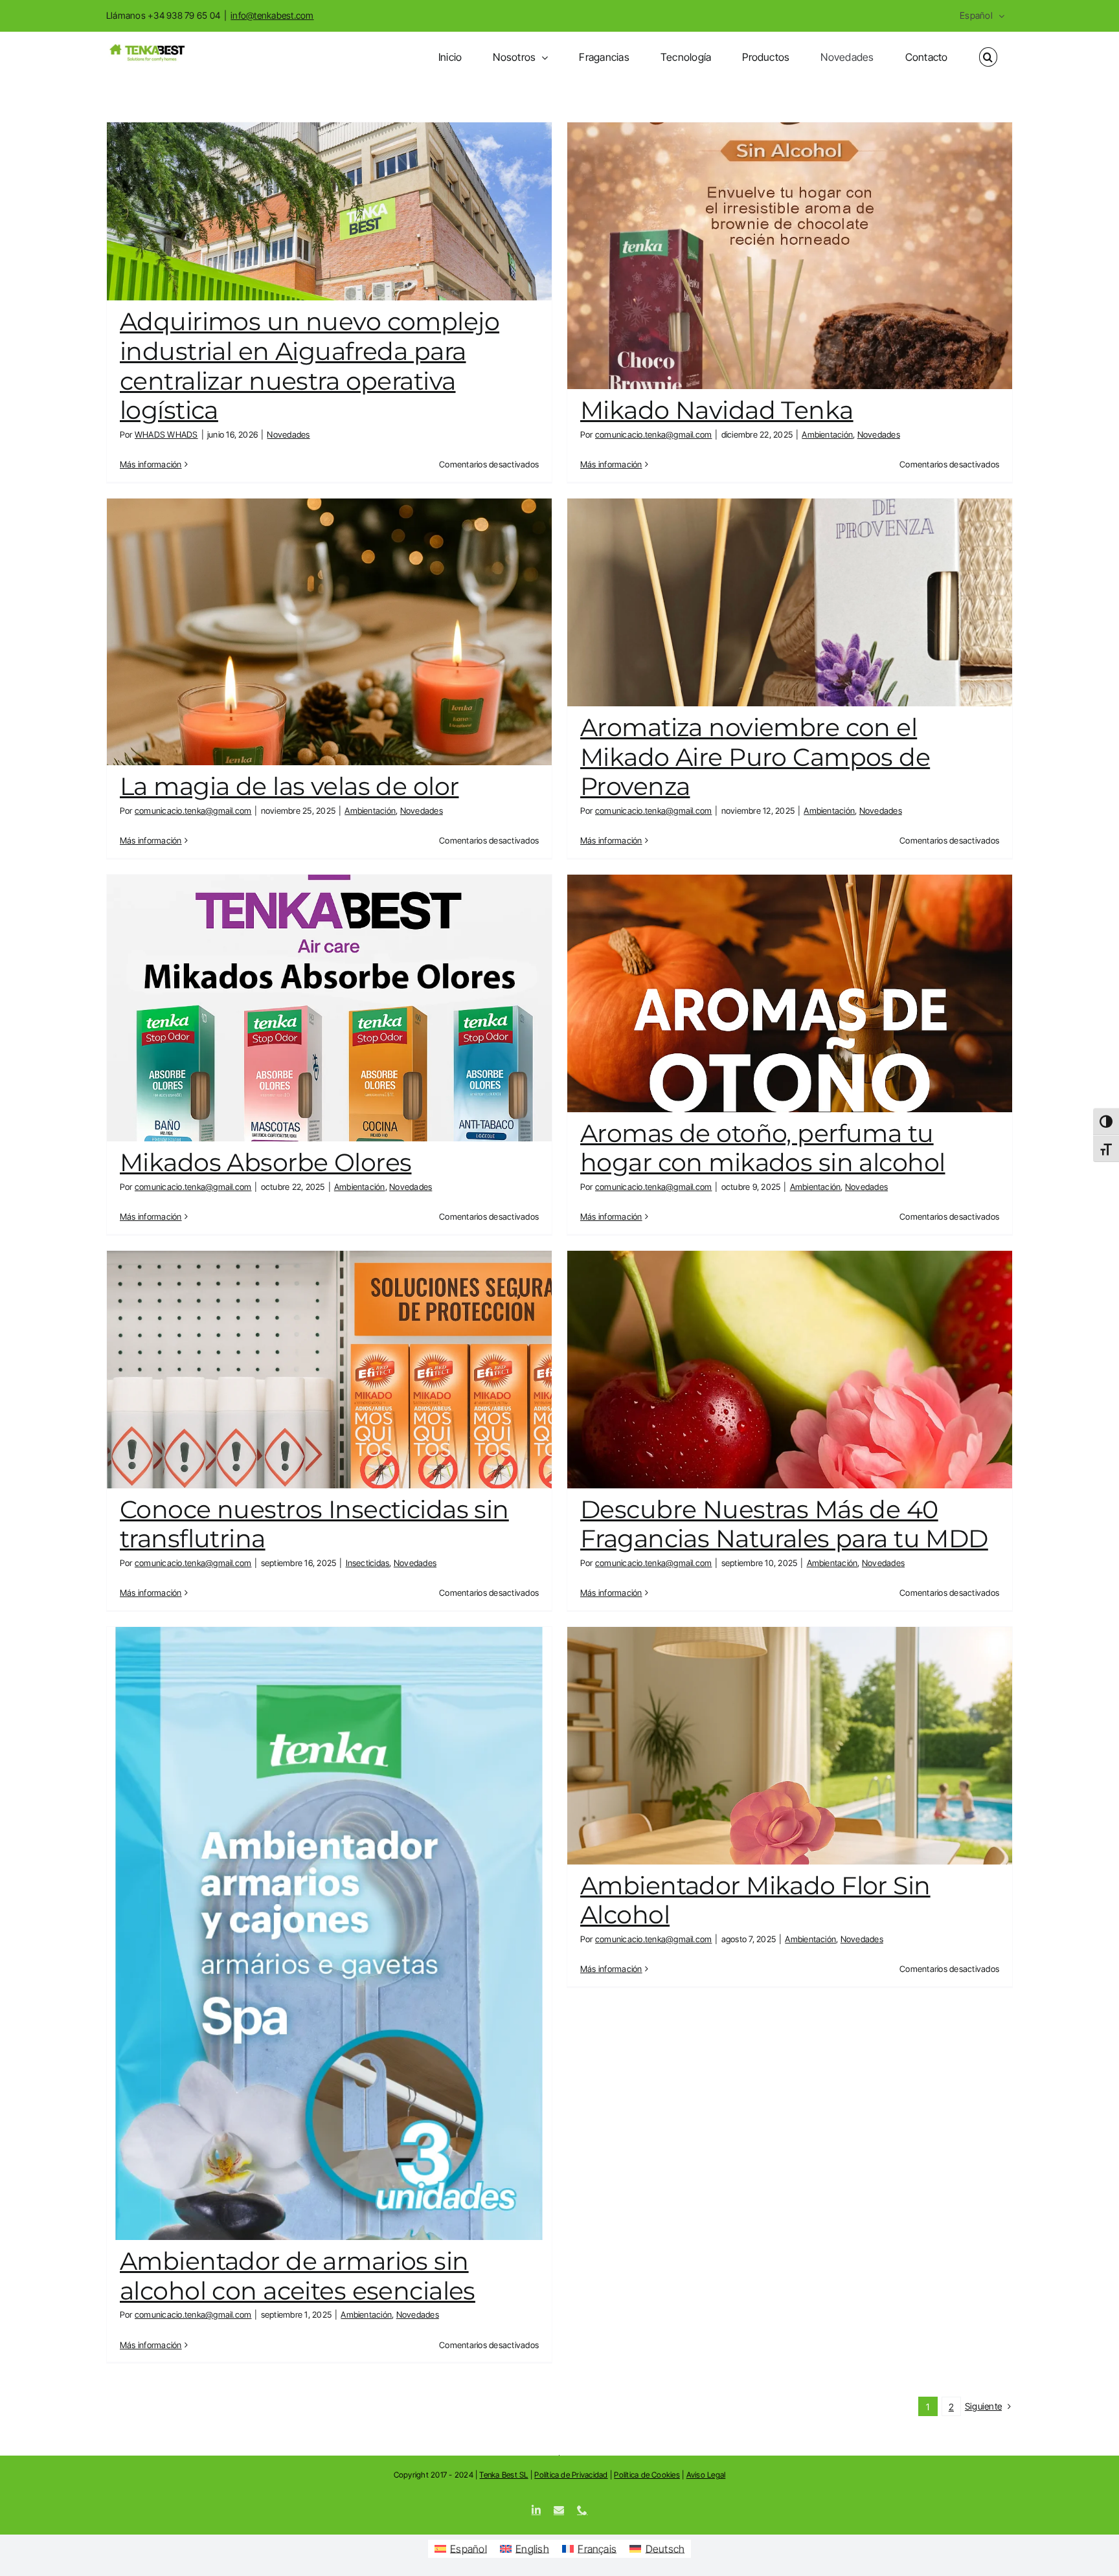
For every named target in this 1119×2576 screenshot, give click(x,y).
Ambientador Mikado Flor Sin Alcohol (755, 1900)
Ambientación (827, 434)
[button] (988, 57)
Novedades (288, 434)
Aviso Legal (706, 2475)
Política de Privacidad (571, 2475)
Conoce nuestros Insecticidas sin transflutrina (314, 1524)
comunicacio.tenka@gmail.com (653, 434)
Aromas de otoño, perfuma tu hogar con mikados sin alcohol (763, 1148)
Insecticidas (368, 1563)
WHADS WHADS (166, 434)
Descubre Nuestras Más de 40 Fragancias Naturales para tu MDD (784, 1524)
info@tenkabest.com (272, 15)
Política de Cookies (647, 2475)
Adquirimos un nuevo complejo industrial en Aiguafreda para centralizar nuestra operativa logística (310, 366)
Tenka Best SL (503, 2475)
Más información (151, 464)
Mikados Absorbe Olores (266, 1162)
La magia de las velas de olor (289, 786)
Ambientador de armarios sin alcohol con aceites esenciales (298, 2276)
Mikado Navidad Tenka (717, 410)
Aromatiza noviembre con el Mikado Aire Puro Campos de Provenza (755, 757)
